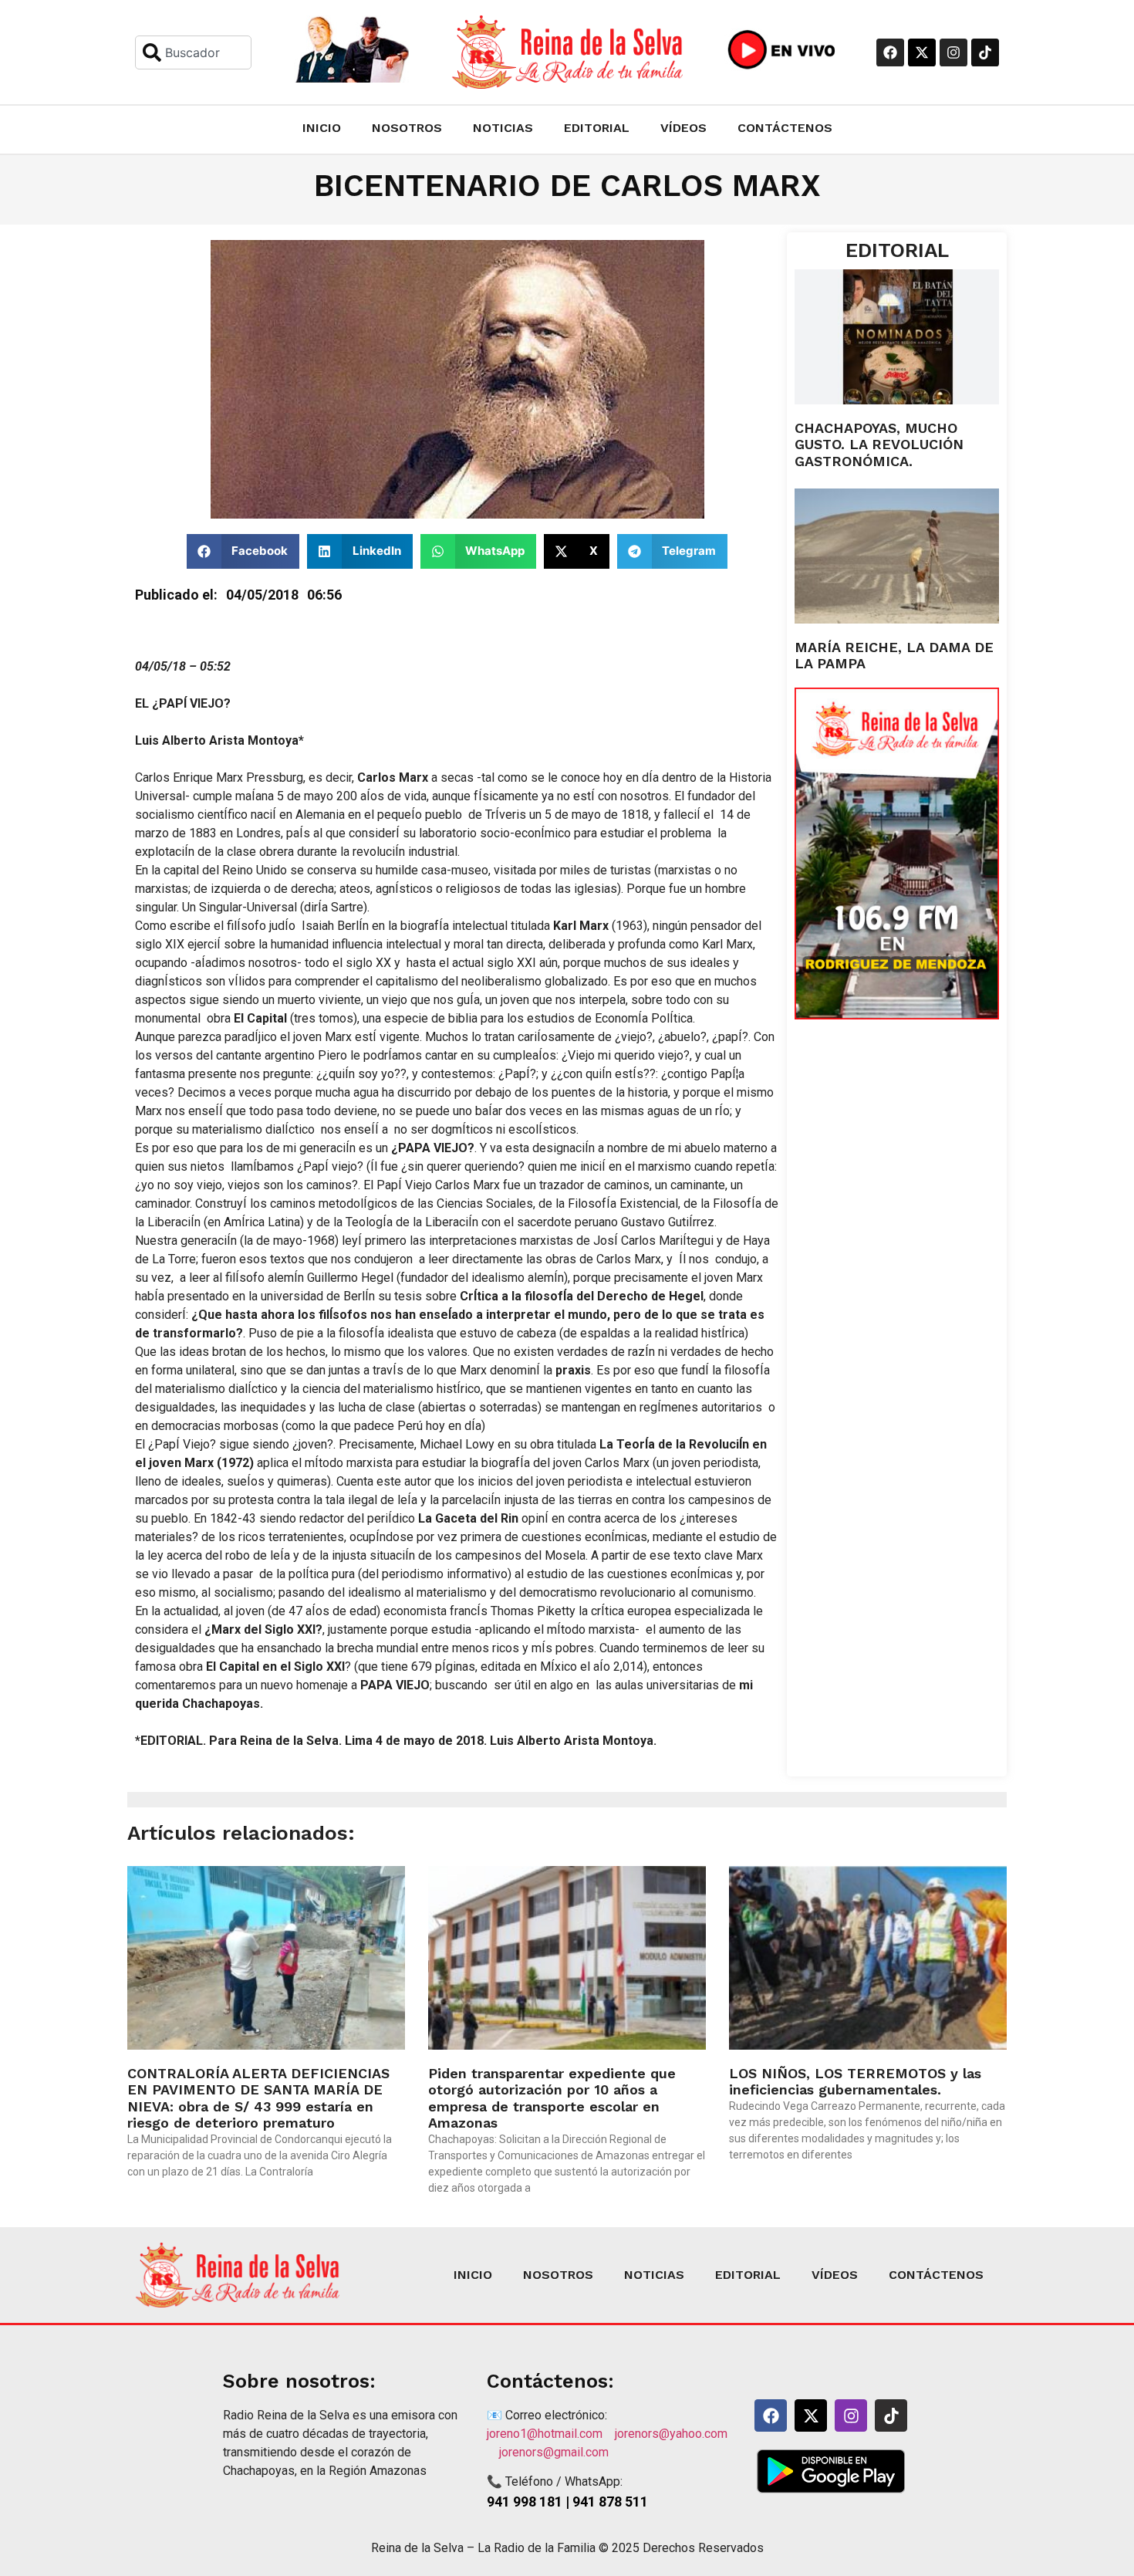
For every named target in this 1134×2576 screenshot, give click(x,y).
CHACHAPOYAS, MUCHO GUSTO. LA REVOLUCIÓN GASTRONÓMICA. (879, 445)
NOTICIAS (503, 128)
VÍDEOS (683, 128)
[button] (243, 551)
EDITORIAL (597, 128)
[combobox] (193, 52)
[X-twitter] (922, 52)
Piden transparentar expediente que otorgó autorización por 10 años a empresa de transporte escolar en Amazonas (552, 2098)
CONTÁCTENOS (785, 128)
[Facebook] (890, 52)
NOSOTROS (407, 128)
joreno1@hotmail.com (551, 2434)
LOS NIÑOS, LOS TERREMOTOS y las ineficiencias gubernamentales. (855, 2082)
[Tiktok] (985, 52)
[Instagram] (953, 52)
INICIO (322, 128)
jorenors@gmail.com (554, 2452)
